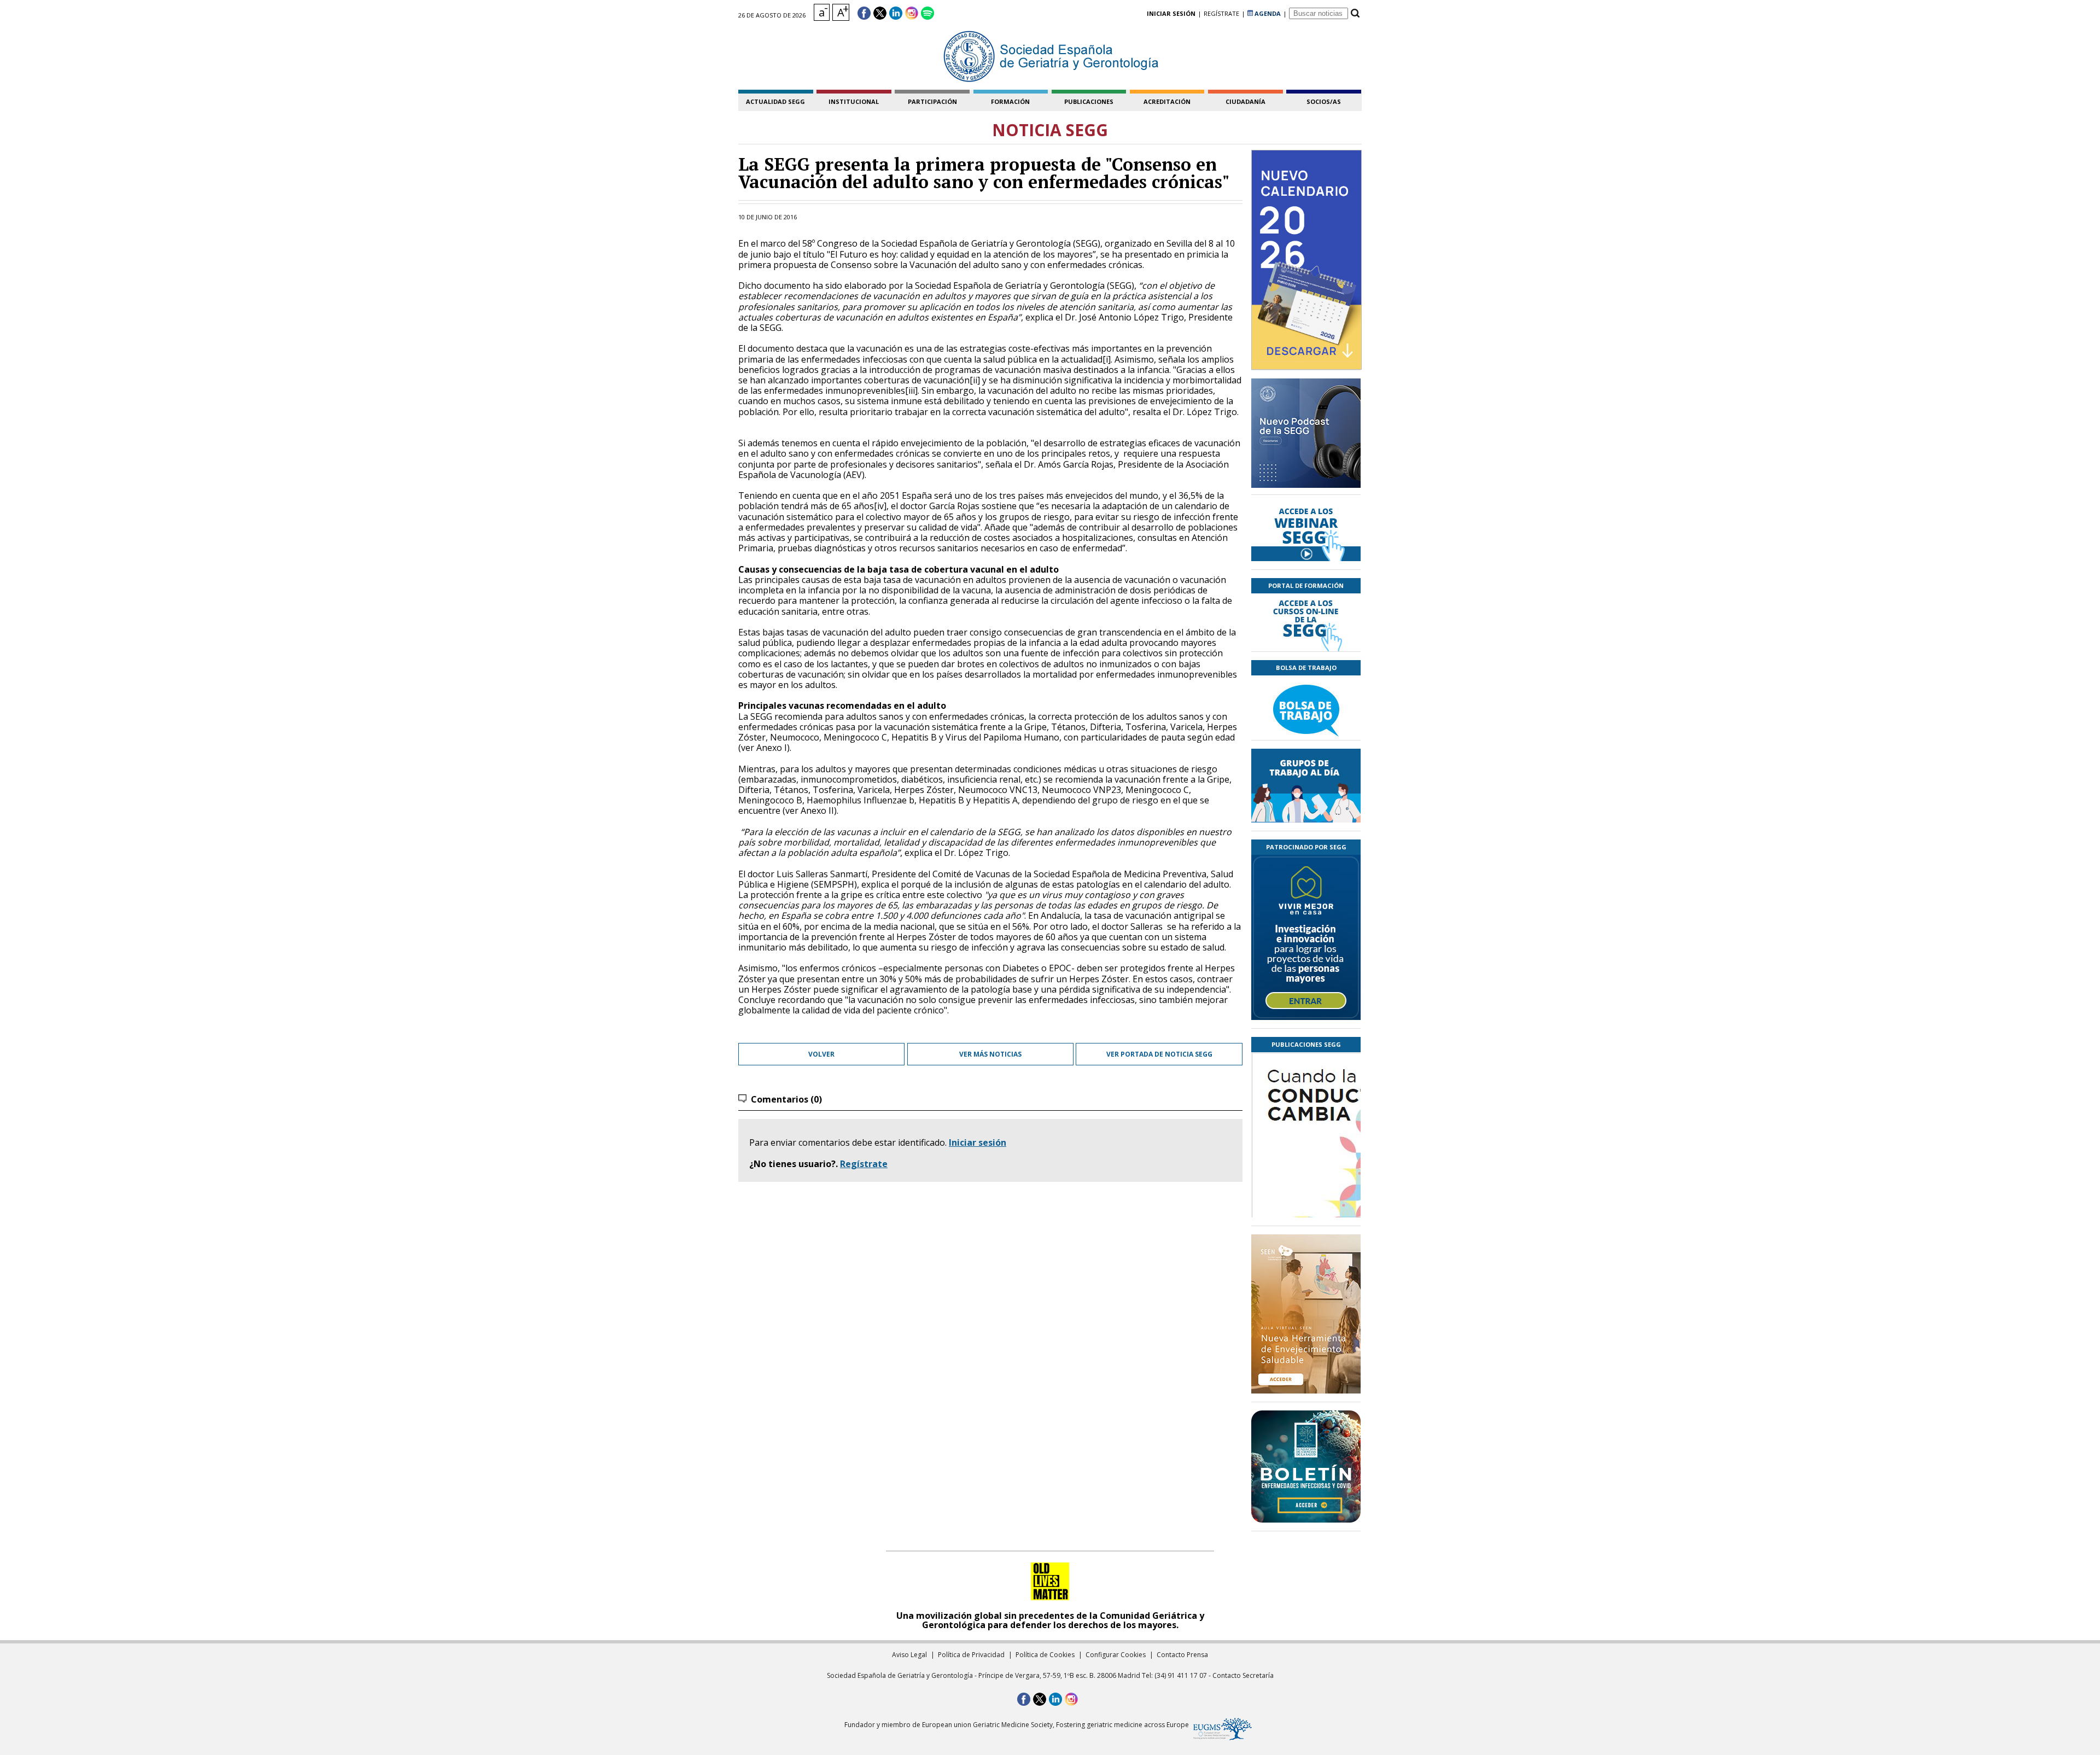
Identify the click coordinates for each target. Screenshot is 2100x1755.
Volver (821, 1054)
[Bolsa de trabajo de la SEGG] (1306, 708)
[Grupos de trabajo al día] (1306, 786)
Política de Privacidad (971, 1655)
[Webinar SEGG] (1306, 532)
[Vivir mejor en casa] (1306, 937)
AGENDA (1267, 13)
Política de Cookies (1045, 1655)
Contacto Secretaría (1243, 1675)
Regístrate (864, 1164)
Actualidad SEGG (775, 101)
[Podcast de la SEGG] (1306, 436)
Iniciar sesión (978, 1142)
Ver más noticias (990, 1054)
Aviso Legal (909, 1655)
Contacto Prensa (1182, 1655)
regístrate (1221, 13)
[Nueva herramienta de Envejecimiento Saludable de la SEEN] (1306, 1314)
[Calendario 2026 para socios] (1306, 260)
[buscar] (1355, 13)
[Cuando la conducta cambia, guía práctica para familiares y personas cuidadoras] (1306, 1199)
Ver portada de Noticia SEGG (1159, 1054)
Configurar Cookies (1116, 1655)
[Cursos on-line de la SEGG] (1306, 622)
